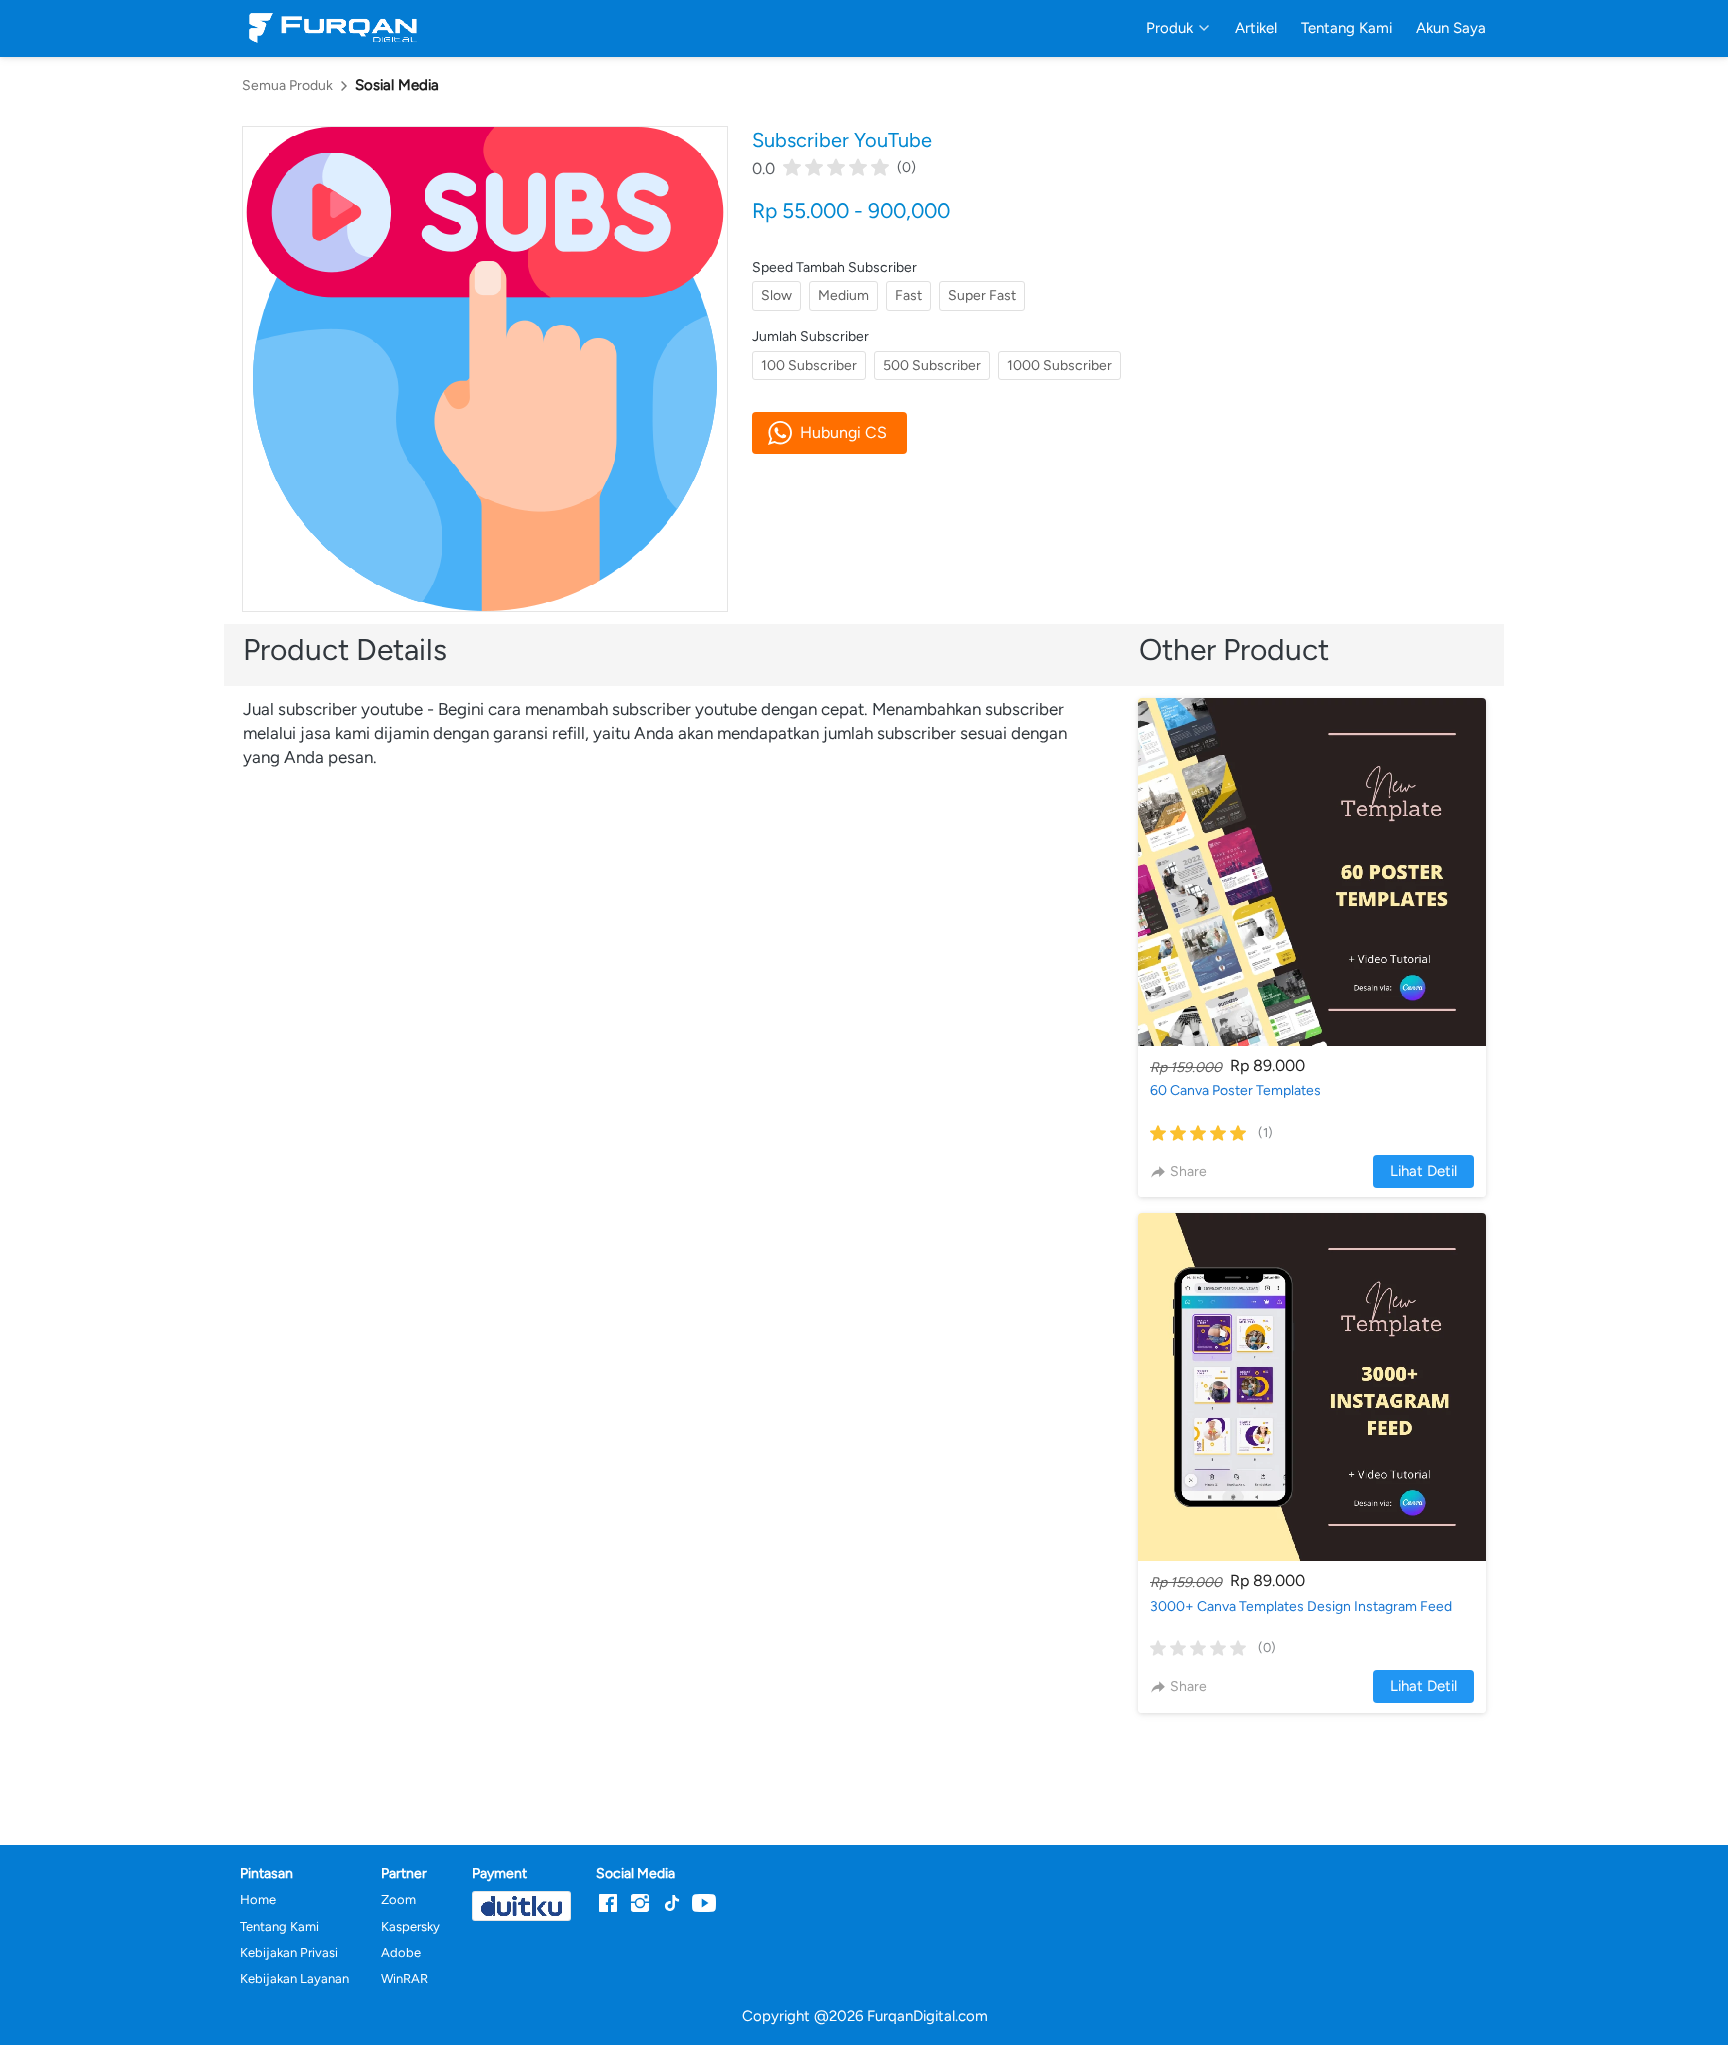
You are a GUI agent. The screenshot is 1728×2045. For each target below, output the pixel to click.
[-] (608, 1904)
